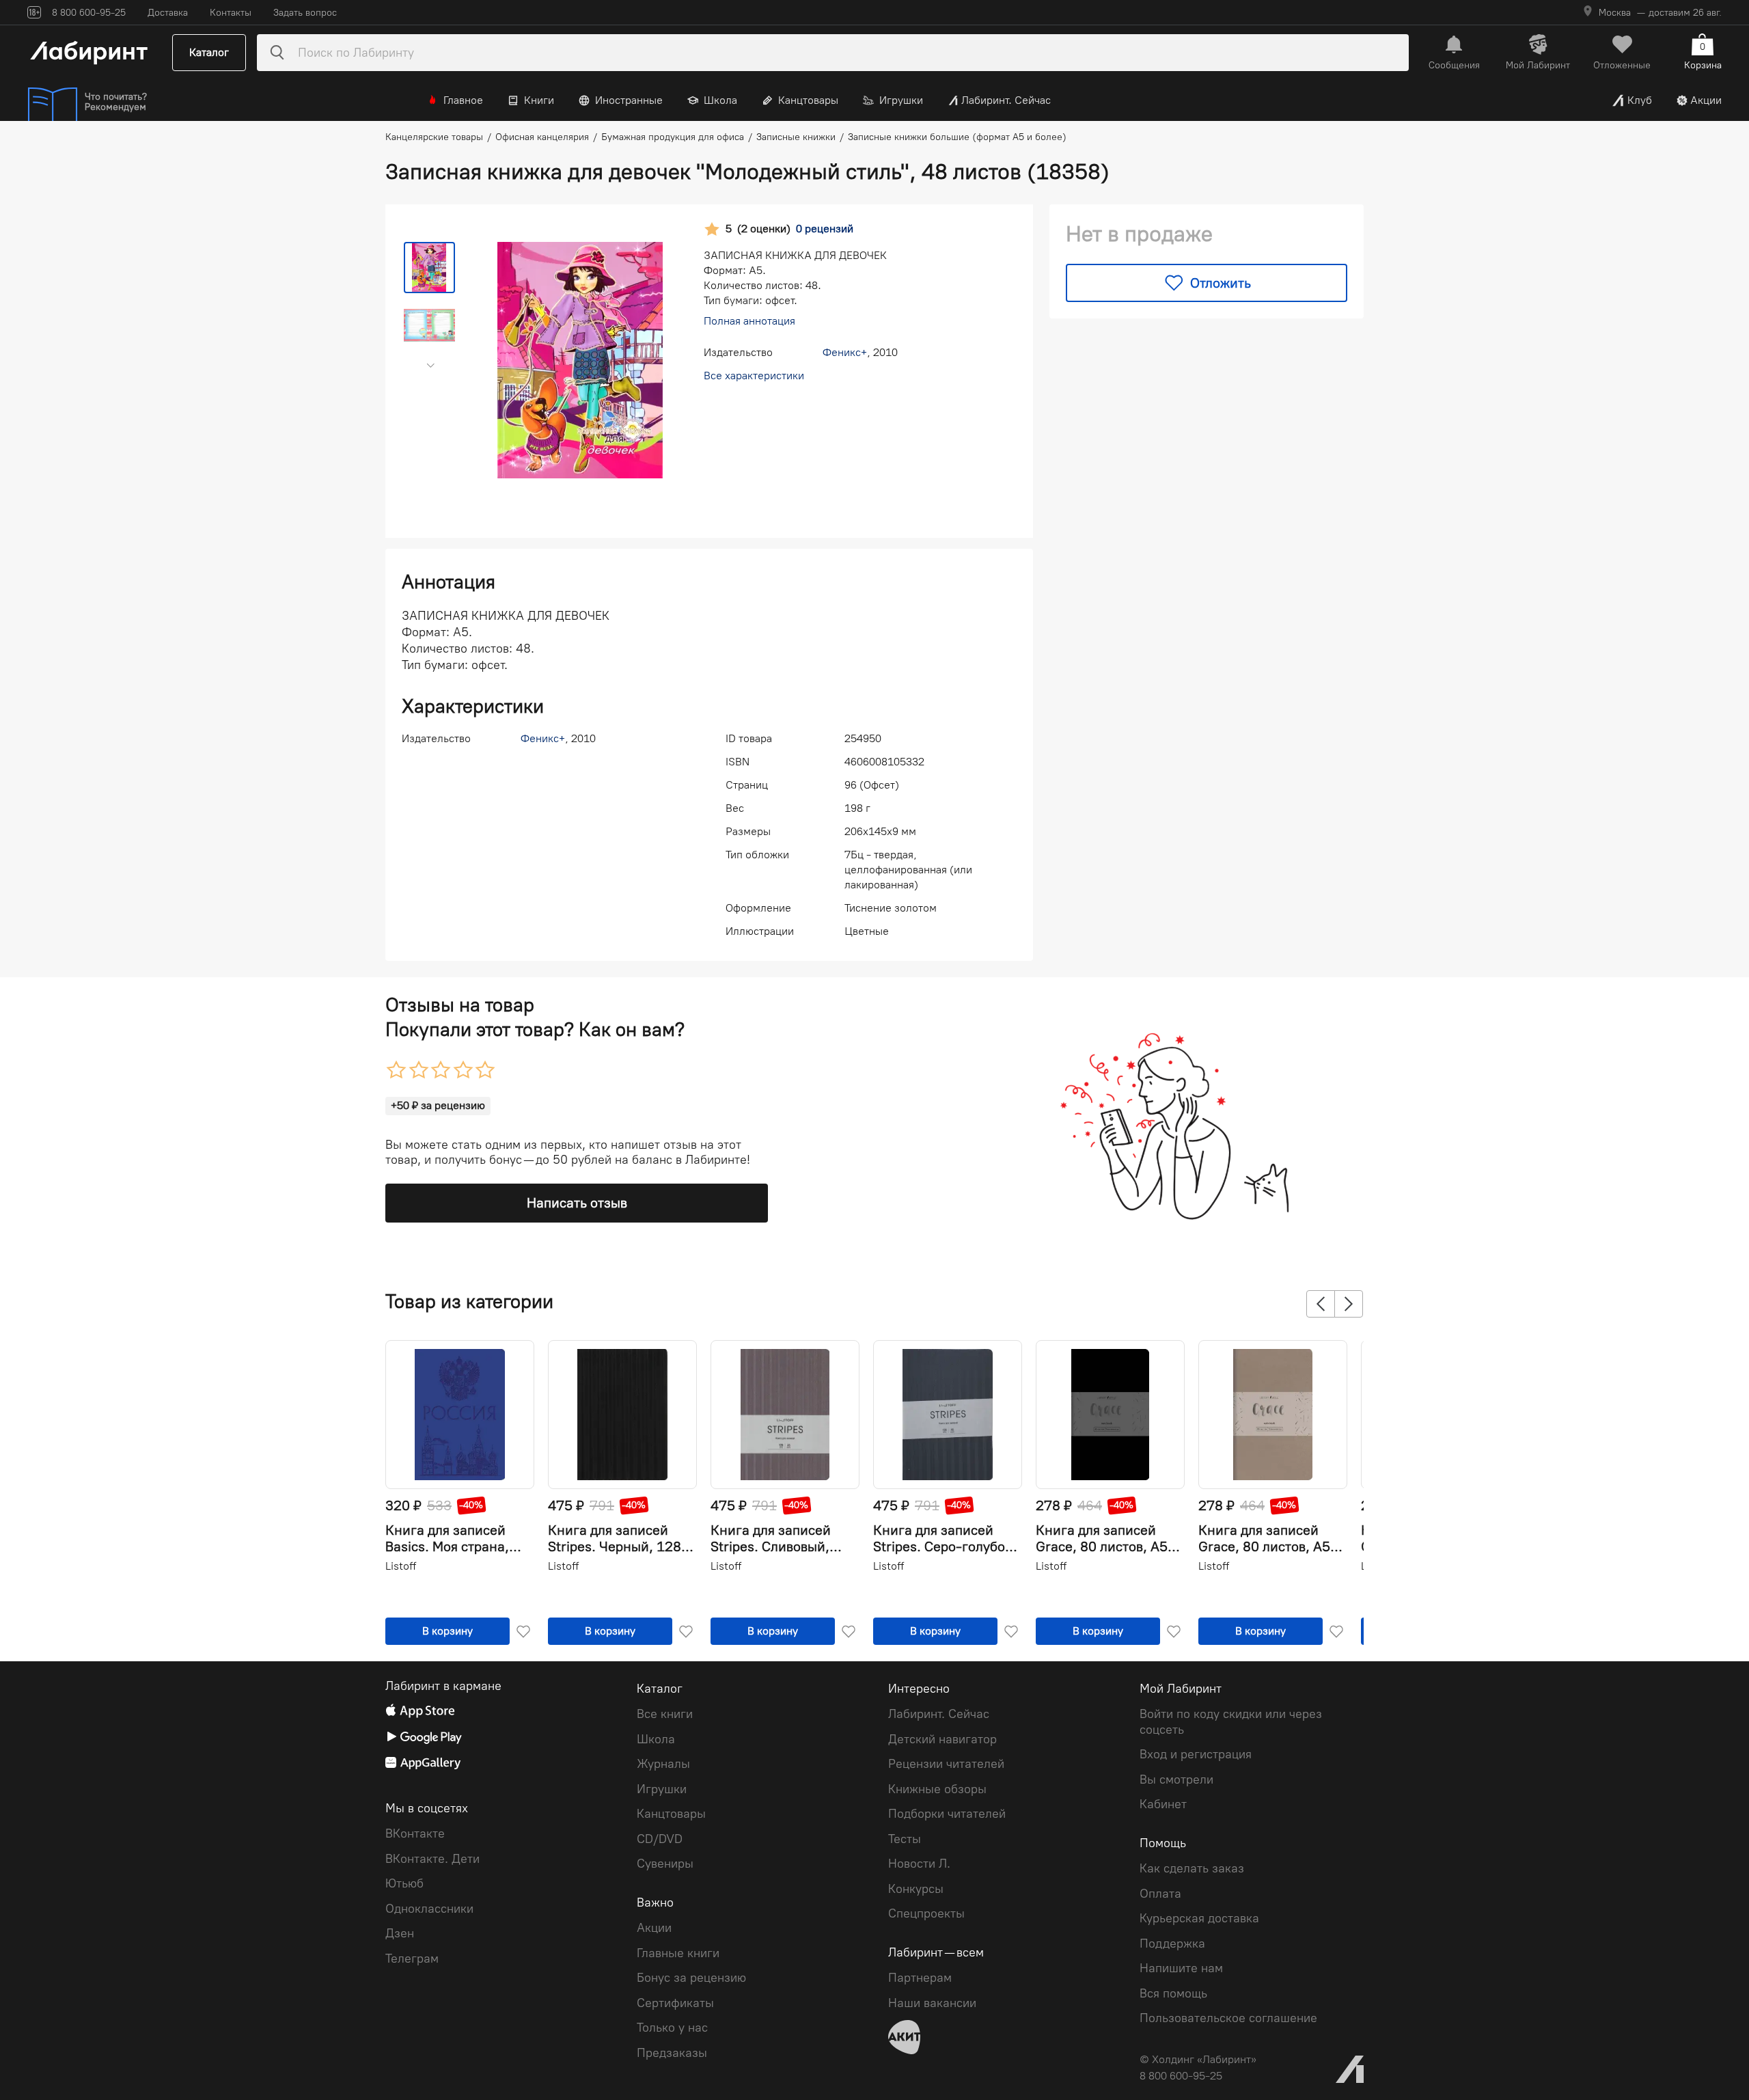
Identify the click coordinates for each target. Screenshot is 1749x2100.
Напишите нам (1181, 1968)
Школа (720, 100)
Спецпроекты (926, 1913)
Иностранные (629, 100)
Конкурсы (916, 1889)
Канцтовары (808, 100)
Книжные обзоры (937, 1789)
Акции (1706, 100)
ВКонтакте (415, 1833)
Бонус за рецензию (691, 1978)
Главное (463, 100)
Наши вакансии (932, 2003)
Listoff (401, 1566)
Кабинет (1163, 1804)
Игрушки (901, 100)
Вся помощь (1173, 1993)
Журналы (663, 1764)
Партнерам (920, 1978)
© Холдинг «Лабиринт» (1198, 2059)
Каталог (209, 52)
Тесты (905, 1839)
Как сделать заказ (1192, 1868)
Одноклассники (429, 1909)
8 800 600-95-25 (1181, 2076)
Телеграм (412, 1959)
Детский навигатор (942, 1739)
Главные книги (678, 1953)
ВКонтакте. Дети (432, 1859)
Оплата (1160, 1894)
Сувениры (665, 1864)
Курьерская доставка (1199, 1918)
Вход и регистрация (1196, 1754)
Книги (539, 100)
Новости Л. (919, 1864)
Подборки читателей (947, 1814)
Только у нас (672, 2028)
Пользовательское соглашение (1228, 2018)
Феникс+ (845, 352)
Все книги (665, 1714)
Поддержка (1172, 1944)
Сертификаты (675, 2003)
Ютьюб (404, 1883)
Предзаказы (672, 2053)
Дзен (400, 1933)
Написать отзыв (577, 1203)
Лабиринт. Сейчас (1006, 100)
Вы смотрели (1176, 1779)
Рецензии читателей (946, 1764)
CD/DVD (660, 1839)
